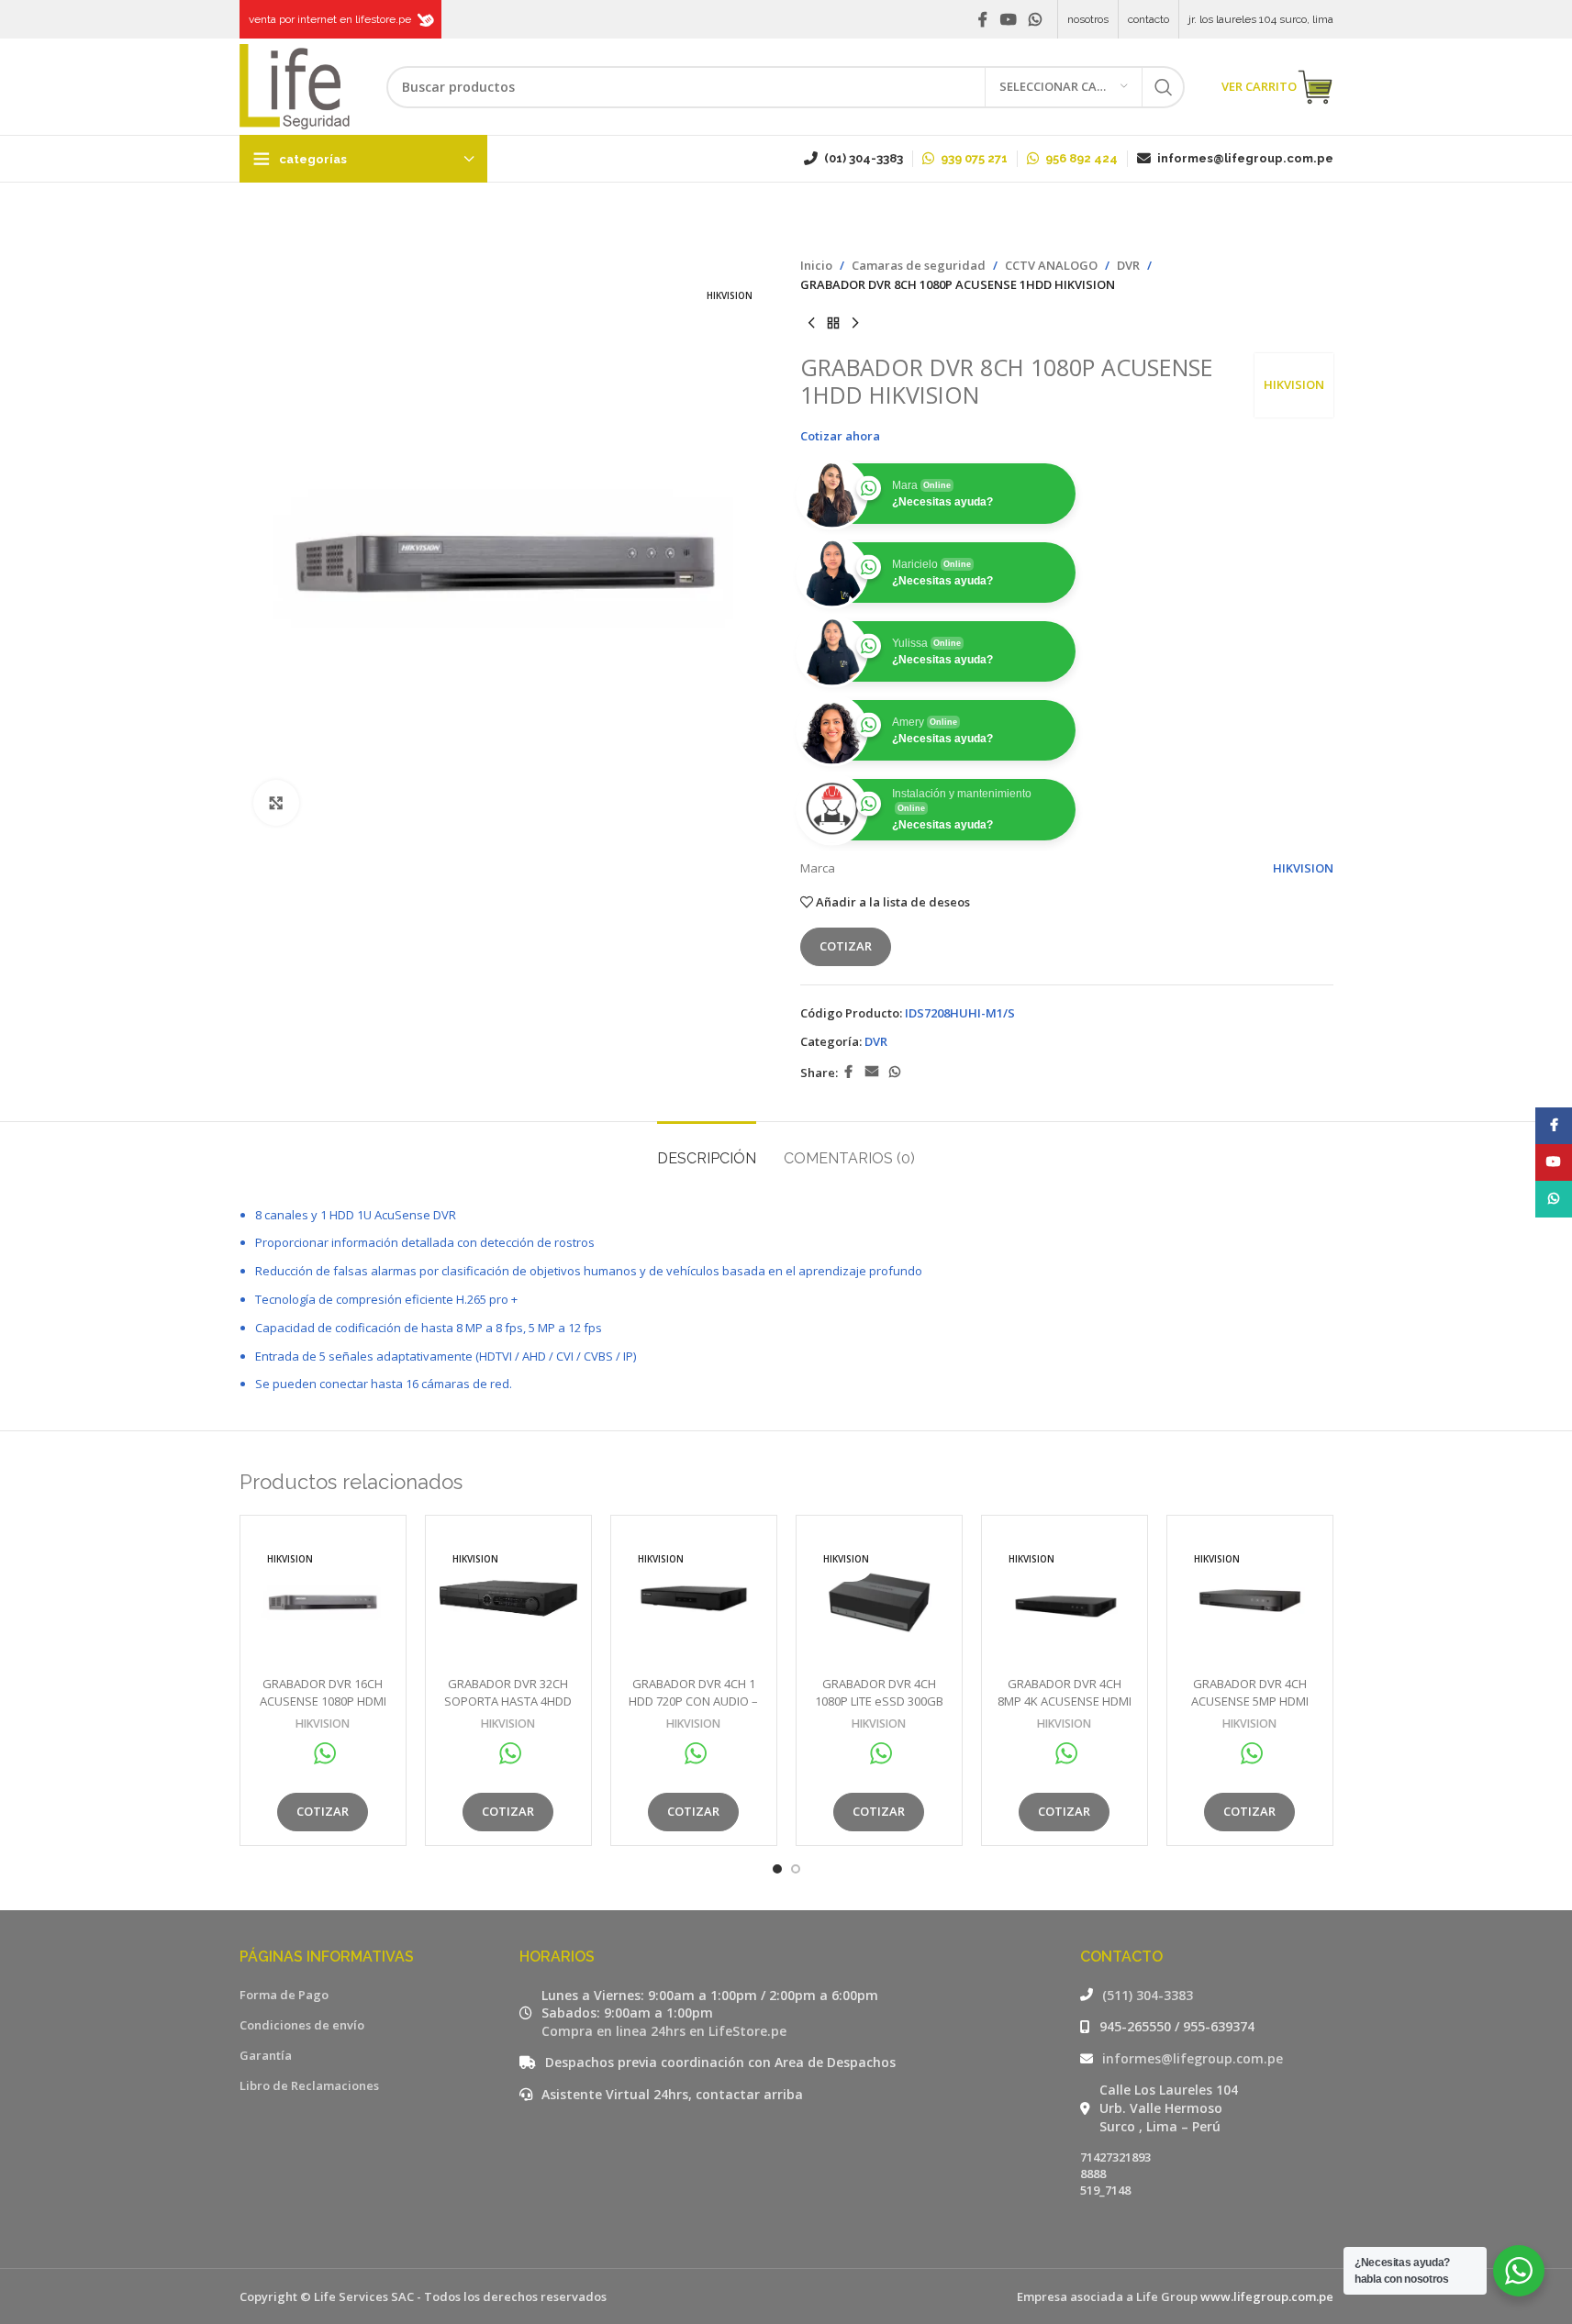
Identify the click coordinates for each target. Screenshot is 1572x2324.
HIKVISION (1294, 384)
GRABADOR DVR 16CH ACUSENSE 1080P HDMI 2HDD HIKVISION (323, 1700)
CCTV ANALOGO (1051, 265)
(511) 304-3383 (1148, 1995)
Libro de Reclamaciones (309, 2085)
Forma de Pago (284, 1995)
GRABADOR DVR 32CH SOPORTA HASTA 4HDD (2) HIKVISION (508, 1700)
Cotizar (846, 946)
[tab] (707, 1149)
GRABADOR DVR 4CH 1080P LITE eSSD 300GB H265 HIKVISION (879, 1700)
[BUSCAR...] (1164, 87)
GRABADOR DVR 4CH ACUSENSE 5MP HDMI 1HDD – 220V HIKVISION (1250, 1700)
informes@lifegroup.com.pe (1193, 2058)
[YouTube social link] (1008, 19)
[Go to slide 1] (777, 1869)
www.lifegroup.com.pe (1267, 2296)
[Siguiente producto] (855, 324)
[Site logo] (295, 85)
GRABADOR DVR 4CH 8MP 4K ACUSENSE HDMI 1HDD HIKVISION (1065, 1700)
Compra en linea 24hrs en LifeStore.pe (664, 2031)
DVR (1128, 265)
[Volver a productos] (833, 324)
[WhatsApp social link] (1035, 19)
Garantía (266, 2055)
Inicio (816, 265)
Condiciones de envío (302, 2025)
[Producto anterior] (811, 324)
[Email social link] (872, 1072)
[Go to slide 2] (796, 1869)
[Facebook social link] (983, 19)
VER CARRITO (1259, 86)
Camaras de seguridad (919, 265)
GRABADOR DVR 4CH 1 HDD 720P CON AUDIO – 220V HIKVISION (693, 1700)
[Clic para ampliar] (276, 803)
